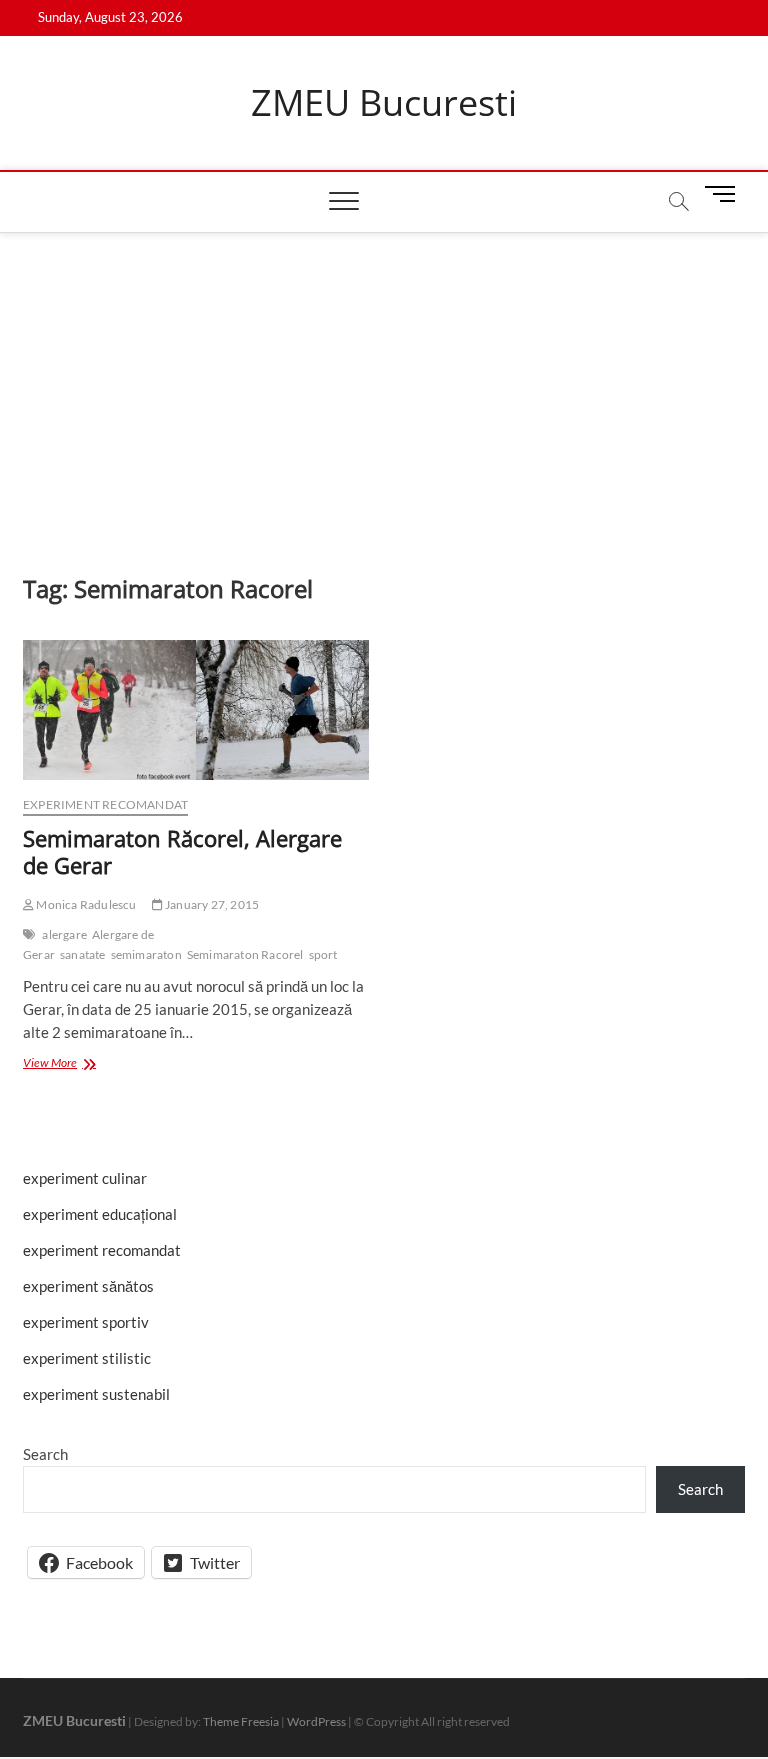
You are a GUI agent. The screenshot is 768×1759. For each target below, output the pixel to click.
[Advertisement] (384, 383)
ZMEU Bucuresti (384, 103)
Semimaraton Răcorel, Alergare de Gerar (182, 852)
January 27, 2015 (211, 904)
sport (323, 954)
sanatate (83, 954)
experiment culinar (85, 1178)
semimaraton (146, 954)
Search (45, 1454)
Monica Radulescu (85, 904)
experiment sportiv (86, 1322)
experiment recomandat (105, 804)
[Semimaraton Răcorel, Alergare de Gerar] (196, 710)
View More (82, 1064)
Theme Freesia (241, 1721)
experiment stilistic (87, 1358)
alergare (64, 934)
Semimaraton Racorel (245, 954)
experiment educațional (100, 1214)
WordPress (316, 1721)
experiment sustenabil (96, 1394)
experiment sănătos (88, 1286)
